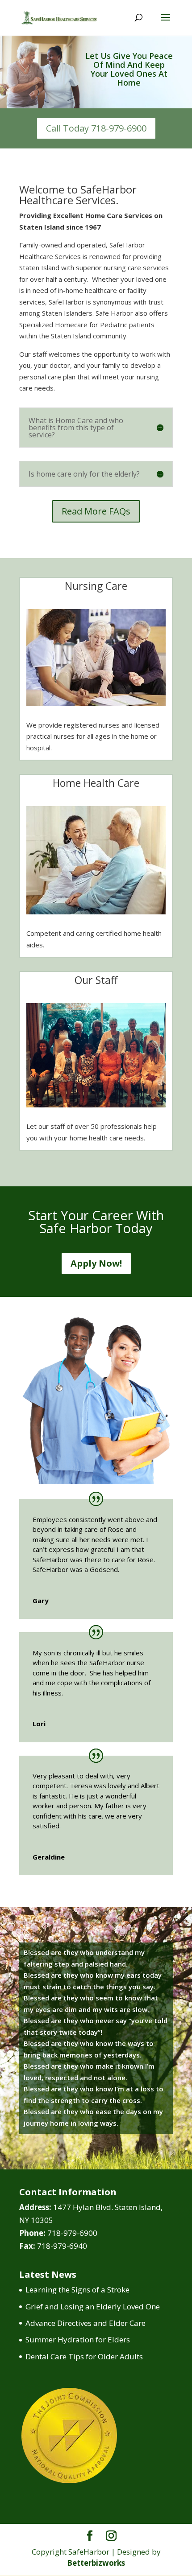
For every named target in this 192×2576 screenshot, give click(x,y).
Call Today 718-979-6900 (96, 128)
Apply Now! (96, 1263)
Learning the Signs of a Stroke (77, 2290)
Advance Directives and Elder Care (86, 2323)
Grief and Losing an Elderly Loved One (93, 2306)
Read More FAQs (96, 511)
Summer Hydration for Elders (78, 2339)
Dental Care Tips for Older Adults (84, 2356)
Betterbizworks (96, 2563)
